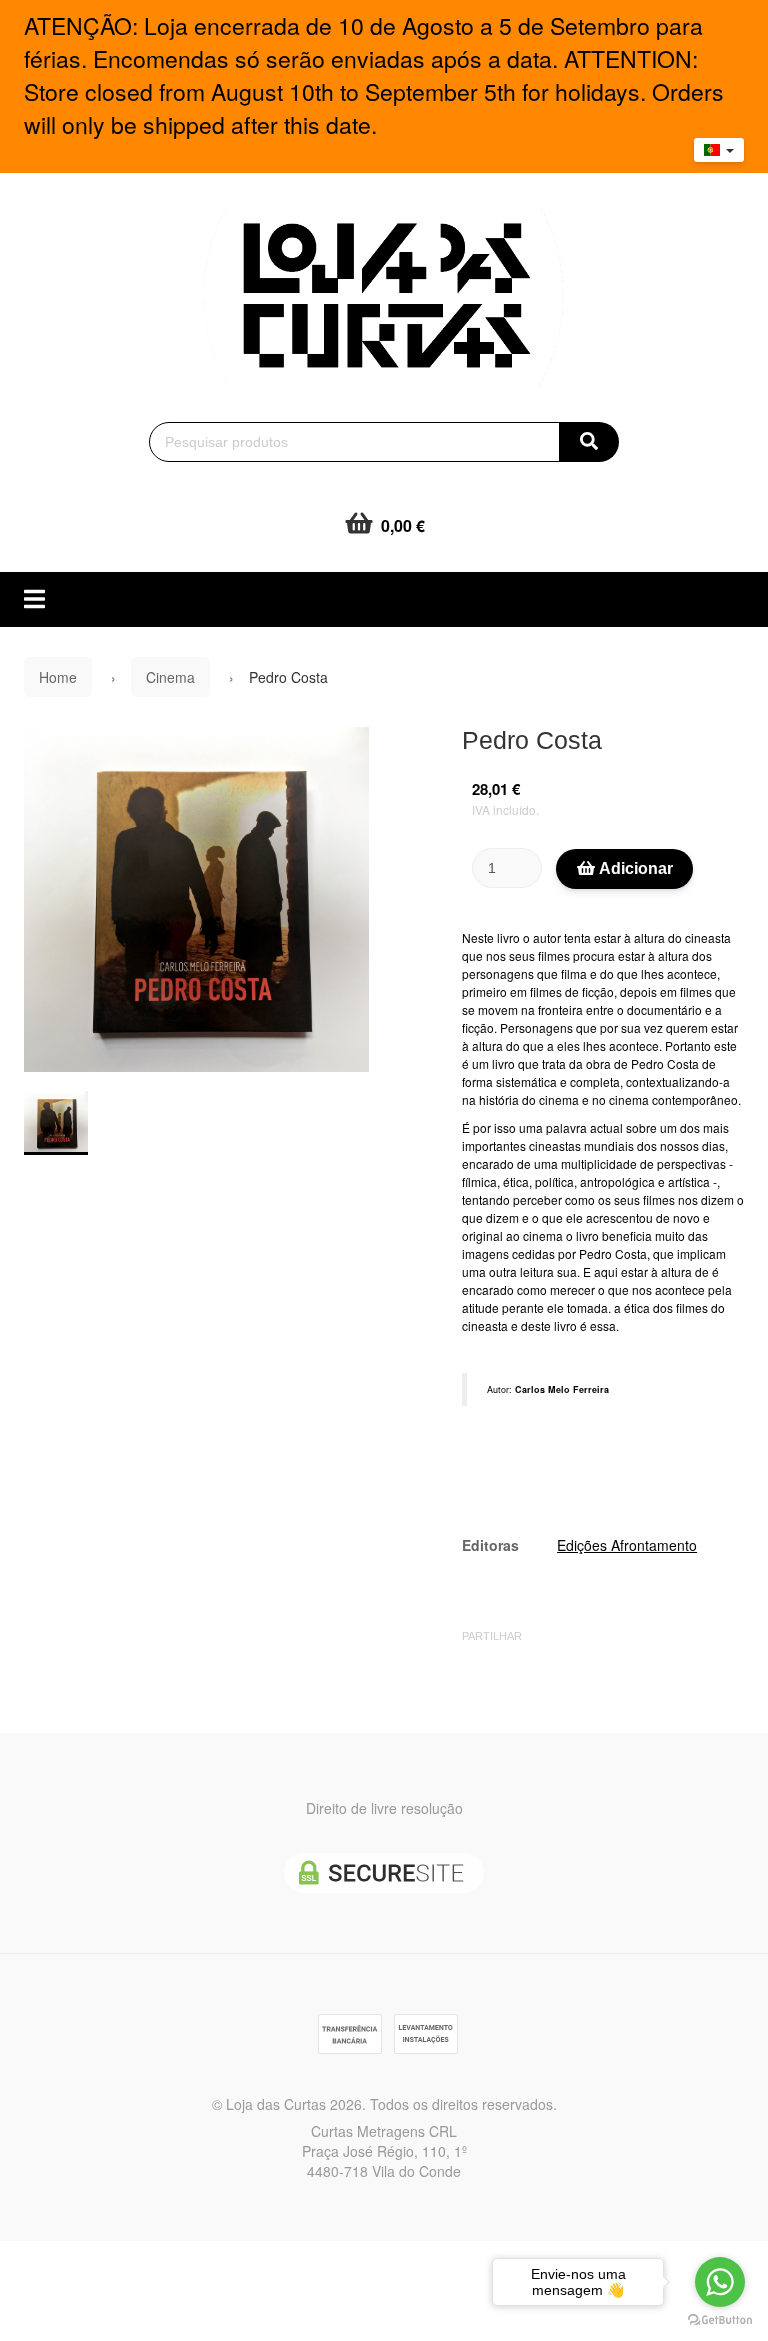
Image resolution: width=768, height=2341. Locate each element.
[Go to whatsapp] (720, 2282)
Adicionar (634, 868)
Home (58, 677)
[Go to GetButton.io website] (720, 2320)
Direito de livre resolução (384, 1808)
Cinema (170, 677)
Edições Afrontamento (627, 1545)
